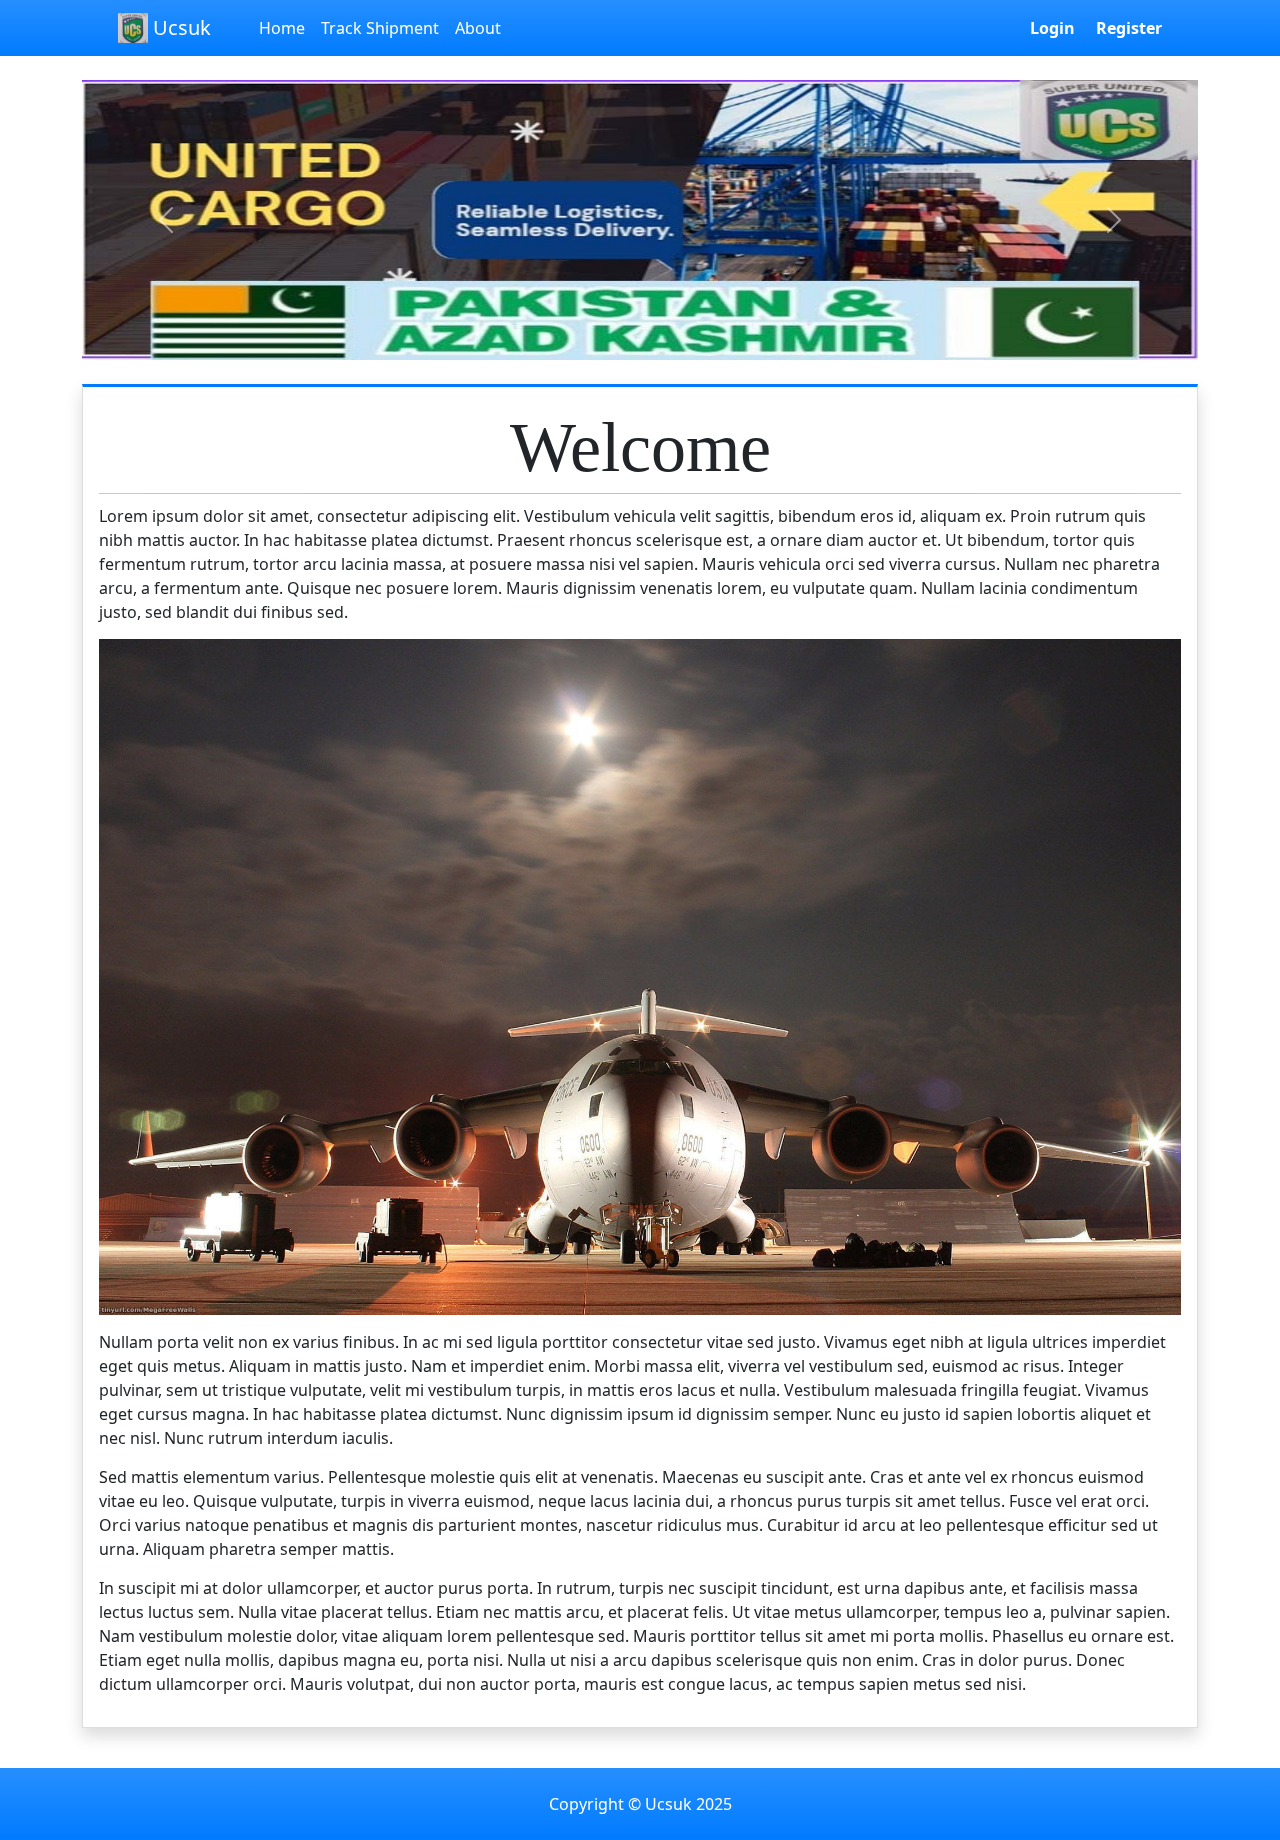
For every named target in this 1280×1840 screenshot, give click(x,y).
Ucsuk (179, 27)
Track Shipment (380, 28)
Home (282, 28)
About (478, 28)
